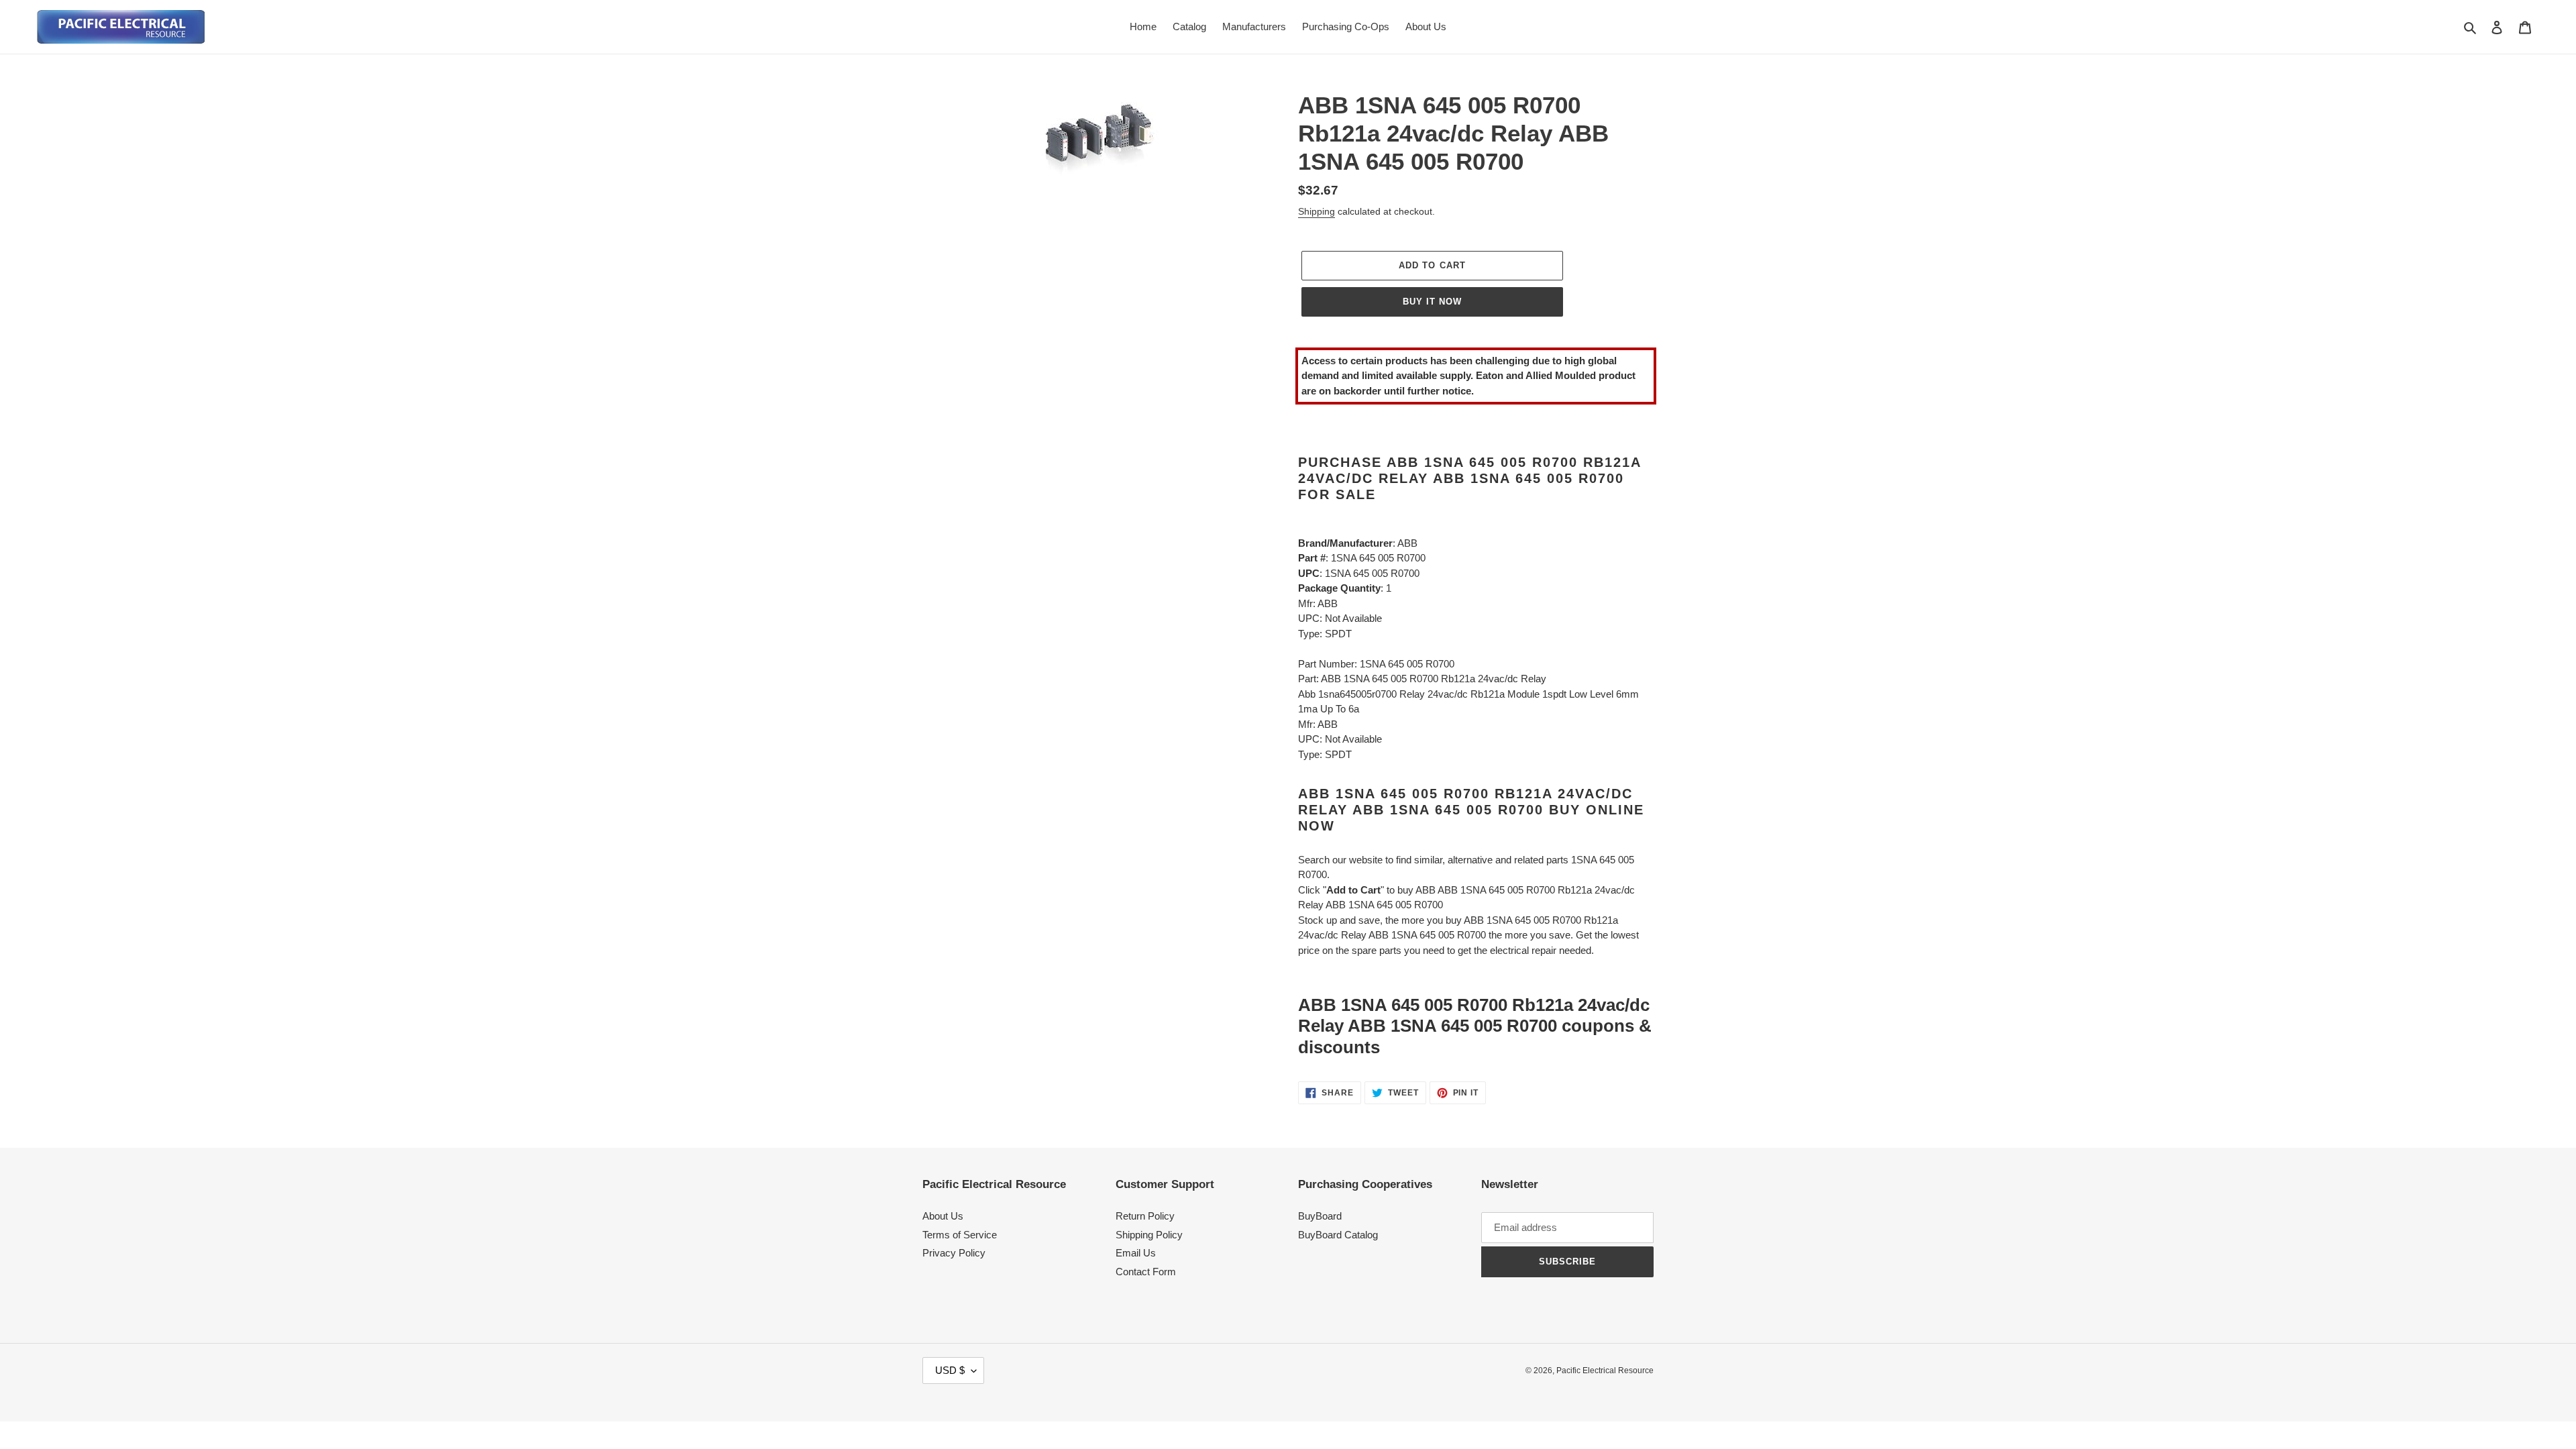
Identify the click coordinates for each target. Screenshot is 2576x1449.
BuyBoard (1320, 1216)
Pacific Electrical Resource (1605, 1371)
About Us (943, 1216)
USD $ (950, 1370)
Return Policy (1145, 1216)
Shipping (1317, 211)
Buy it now (1432, 302)
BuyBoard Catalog (1338, 1235)
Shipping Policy (1149, 1235)
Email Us (1136, 1253)
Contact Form (1146, 1272)
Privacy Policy (954, 1253)
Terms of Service (960, 1235)
